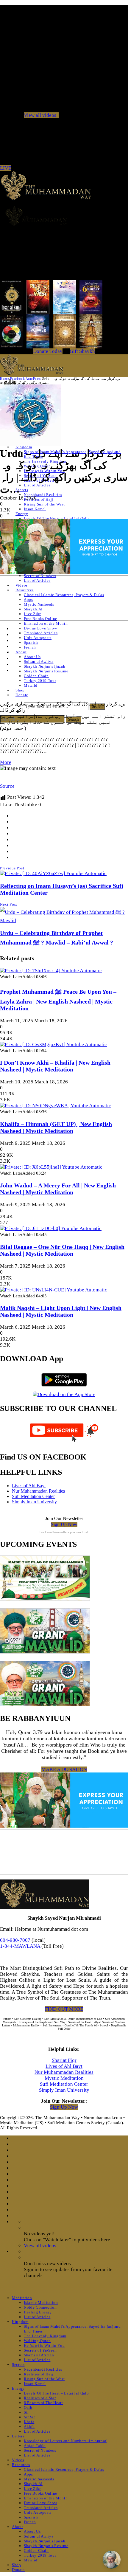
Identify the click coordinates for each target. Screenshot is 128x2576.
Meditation (22, 2298)
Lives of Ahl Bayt (29, 1486)
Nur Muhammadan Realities (38, 1491)
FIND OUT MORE (64, 2009)
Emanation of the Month (46, 623)
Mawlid (31, 685)
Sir (26, 2412)
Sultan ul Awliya (39, 662)
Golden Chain (36, 676)
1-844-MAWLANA (20, 1946)
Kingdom (20, 2322)
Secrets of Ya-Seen (40, 2350)
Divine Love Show (40, 628)
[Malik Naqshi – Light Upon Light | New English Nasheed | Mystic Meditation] (54, 1290)
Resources (25, 590)
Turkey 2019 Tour (40, 681)
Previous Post (12, 868)
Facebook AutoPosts (25, 379)
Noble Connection (40, 2307)
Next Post (9, 904)
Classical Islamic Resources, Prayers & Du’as (64, 595)
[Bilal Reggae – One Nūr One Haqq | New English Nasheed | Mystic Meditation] (51, 1228)
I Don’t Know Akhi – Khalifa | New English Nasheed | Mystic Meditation (55, 1066)
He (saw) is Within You (44, 2345)
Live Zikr (32, 614)
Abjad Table (35, 2446)
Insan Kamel (35, 509)
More (6, 762)
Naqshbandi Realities (43, 495)
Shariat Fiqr (64, 2060)
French (30, 647)
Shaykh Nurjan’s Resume (46, 671)
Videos (22, 585)
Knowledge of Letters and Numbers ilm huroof (65, 2441)
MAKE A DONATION (64, 1769)
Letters (18, 2436)
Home (4, 379)
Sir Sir (29, 2417)
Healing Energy (38, 2312)
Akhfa (29, 2427)
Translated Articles (41, 633)
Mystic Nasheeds (39, 604)
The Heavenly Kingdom (45, 2336)
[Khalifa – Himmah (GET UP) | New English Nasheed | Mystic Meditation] (56, 1106)
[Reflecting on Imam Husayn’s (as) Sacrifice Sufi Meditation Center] (53, 873)
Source (7, 786)
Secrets (22, 490)
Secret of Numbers (40, 576)
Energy (22, 514)
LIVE (6, 168)
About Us (32, 657)
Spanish (31, 642)
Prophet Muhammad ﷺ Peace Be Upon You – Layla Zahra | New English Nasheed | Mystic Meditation (58, 1000)
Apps (28, 600)
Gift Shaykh (82, 351)
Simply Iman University (34, 1502)
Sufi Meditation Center (33, 1496)
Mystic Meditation (64, 2078)
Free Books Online (40, 619)
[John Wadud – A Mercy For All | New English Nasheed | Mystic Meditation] (51, 1167)
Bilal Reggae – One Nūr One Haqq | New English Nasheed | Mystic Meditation (62, 1250)
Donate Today (48, 351)
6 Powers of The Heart (43, 2403)
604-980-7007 (15, 1940)
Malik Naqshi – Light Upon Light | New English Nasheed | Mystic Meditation (61, 1311)
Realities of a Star (40, 2398)
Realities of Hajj (39, 499)
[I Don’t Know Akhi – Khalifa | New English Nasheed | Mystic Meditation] (53, 1044)
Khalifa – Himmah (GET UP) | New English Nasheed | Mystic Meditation (56, 1127)
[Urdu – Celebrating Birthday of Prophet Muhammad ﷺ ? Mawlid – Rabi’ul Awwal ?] (64, 921)
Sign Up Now (64, 1524)
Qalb (28, 2407)
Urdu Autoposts (38, 638)
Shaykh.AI (33, 609)
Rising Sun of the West (44, 504)
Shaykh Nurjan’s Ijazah (45, 666)
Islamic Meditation (41, 2303)
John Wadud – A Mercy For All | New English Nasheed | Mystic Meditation (58, 1189)
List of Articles (37, 485)
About (21, 652)
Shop (20, 690)
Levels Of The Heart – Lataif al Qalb (56, 518)
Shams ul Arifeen (39, 2355)
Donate (22, 695)
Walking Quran (37, 2341)
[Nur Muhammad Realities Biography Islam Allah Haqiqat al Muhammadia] (64, 216)
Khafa (29, 2422)
